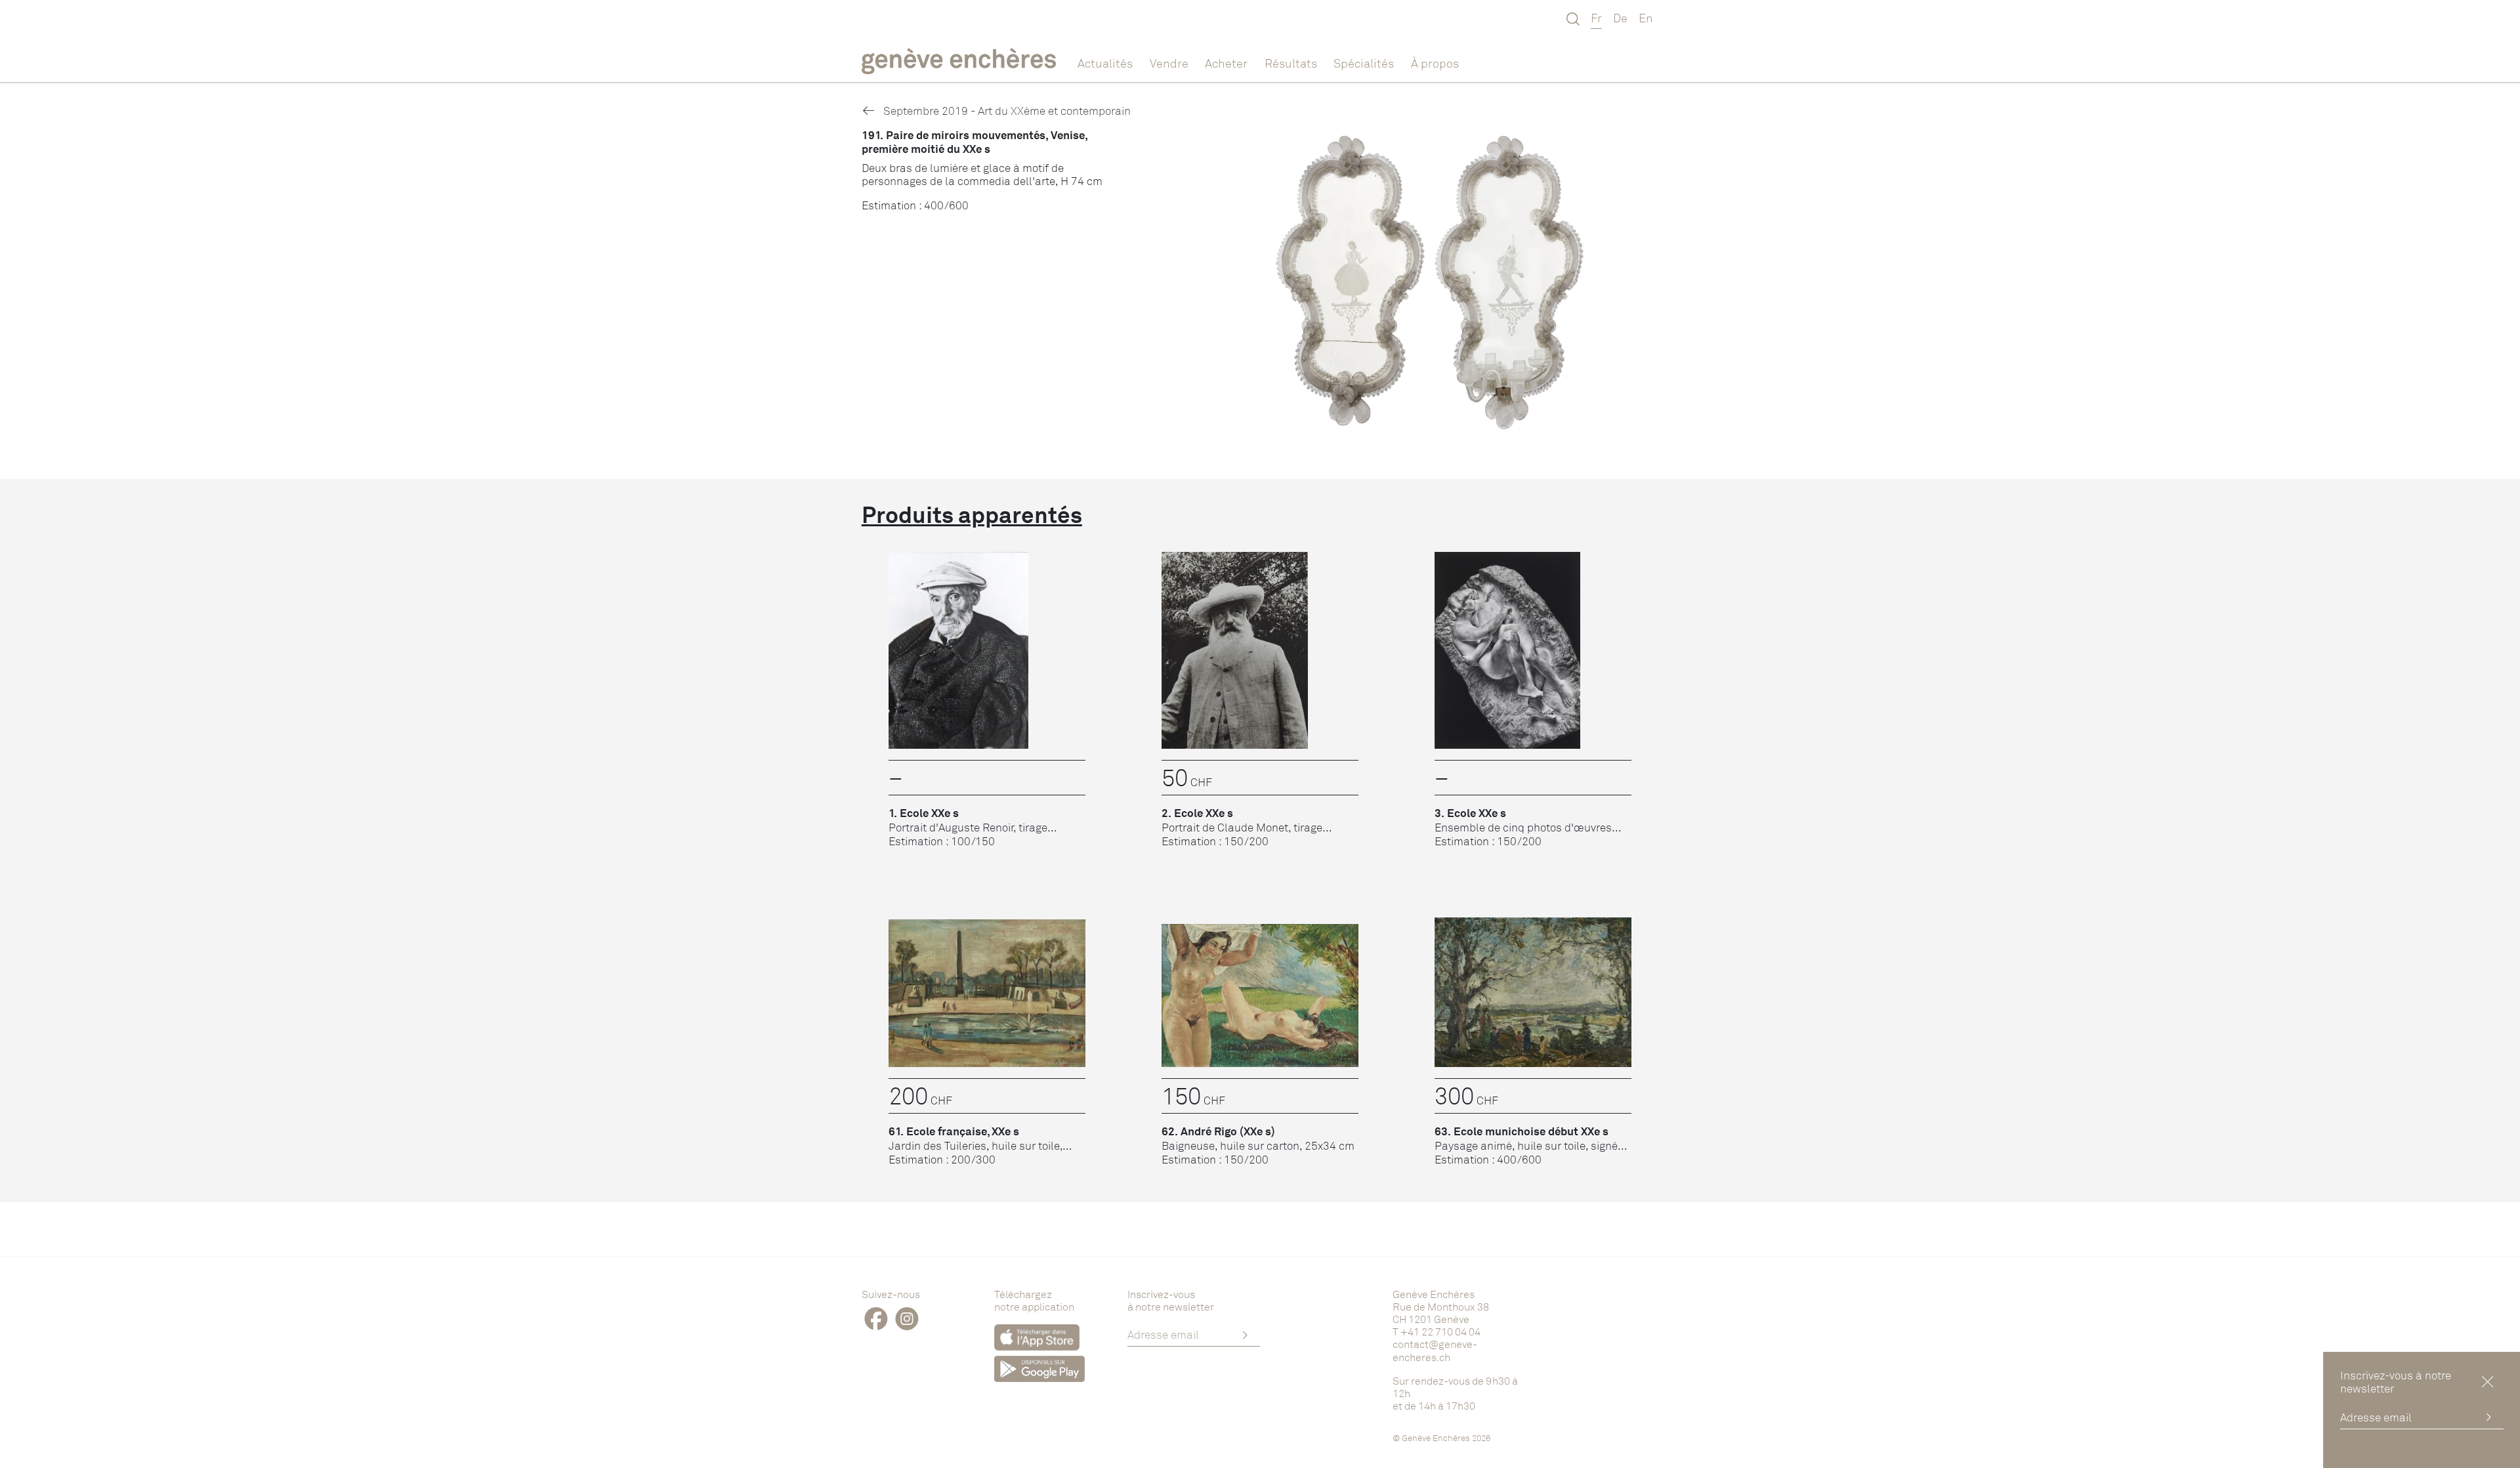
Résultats (1291, 63)
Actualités (1105, 63)
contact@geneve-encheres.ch (1435, 1350)
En (1646, 18)
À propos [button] (1435, 63)
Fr (1596, 18)
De (1620, 18)
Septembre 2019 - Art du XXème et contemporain (1006, 111)
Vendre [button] (1169, 63)
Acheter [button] (1226, 63)
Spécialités (1364, 63)
